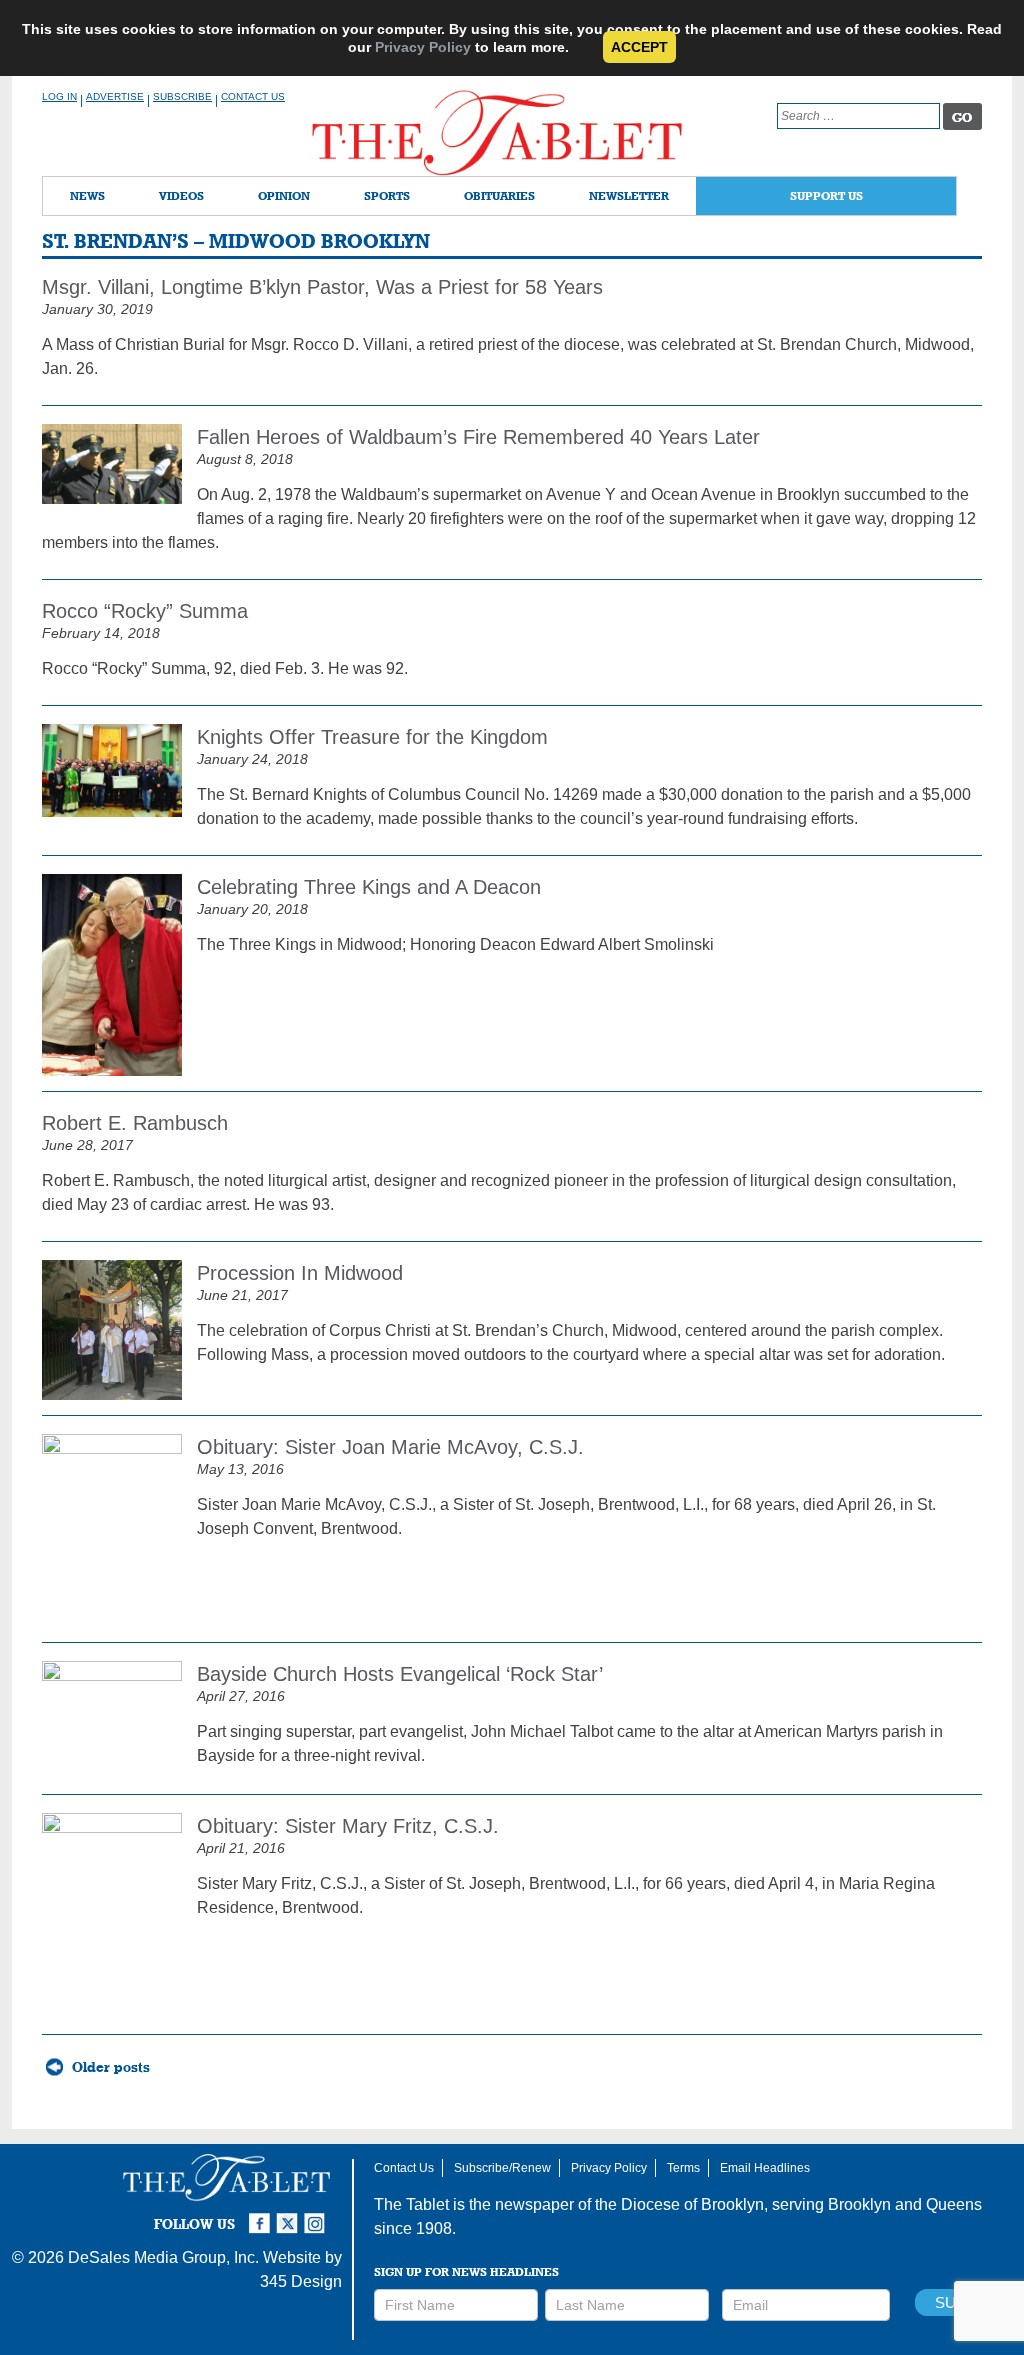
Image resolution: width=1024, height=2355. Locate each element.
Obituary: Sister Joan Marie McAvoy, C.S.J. (390, 1447)
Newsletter (629, 195)
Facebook (262, 2215)
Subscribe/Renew (502, 2168)
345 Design (301, 2281)
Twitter (290, 2215)
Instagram (318, 2215)
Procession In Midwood (300, 1273)
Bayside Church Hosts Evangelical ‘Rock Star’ (400, 1674)
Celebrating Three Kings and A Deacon (369, 887)
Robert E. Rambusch (135, 1123)
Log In (59, 96)
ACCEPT (639, 47)
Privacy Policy (423, 47)
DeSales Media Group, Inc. (163, 2257)
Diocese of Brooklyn (692, 2204)
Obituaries (499, 195)
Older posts (111, 2067)
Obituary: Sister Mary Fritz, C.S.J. (348, 1826)
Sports (387, 195)
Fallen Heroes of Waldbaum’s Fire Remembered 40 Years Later (478, 437)
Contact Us (253, 96)
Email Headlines (765, 2168)
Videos (181, 195)
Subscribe (182, 96)
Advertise (115, 96)
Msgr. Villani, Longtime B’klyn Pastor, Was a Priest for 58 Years (322, 287)
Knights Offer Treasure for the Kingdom (372, 737)
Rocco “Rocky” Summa (145, 611)
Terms (683, 2168)
